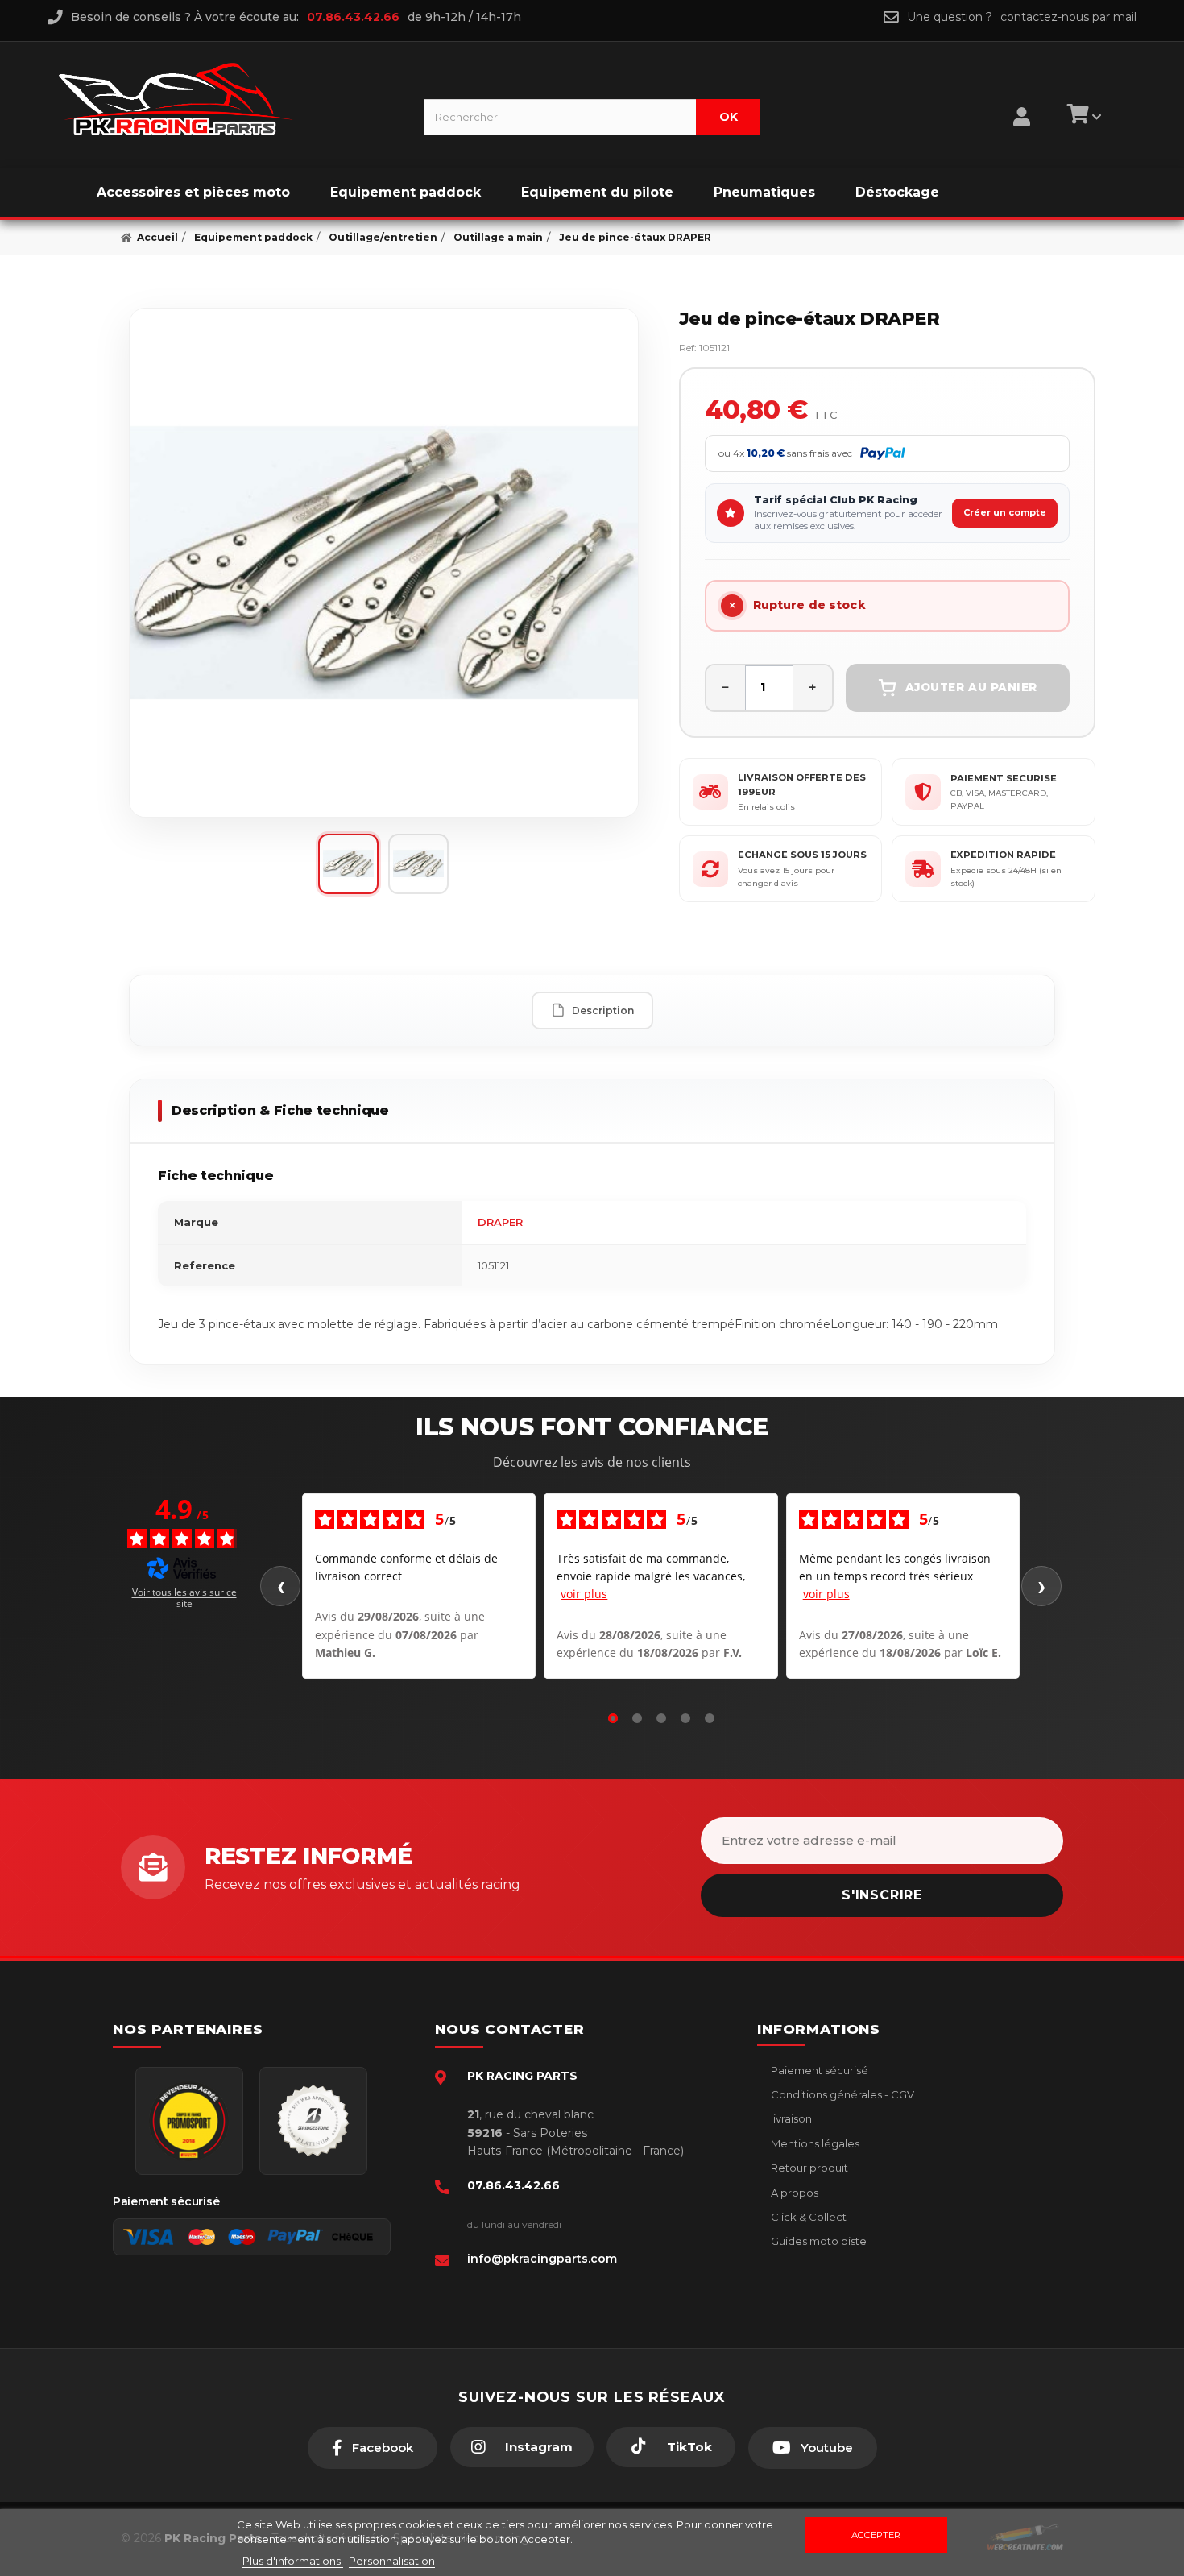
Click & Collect (807, 2217)
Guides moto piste (818, 2241)
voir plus (584, 1594)
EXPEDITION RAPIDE (1003, 855)
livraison (790, 2118)
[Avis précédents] (280, 1586)
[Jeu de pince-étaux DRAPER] (384, 563)
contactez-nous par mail (1068, 17)
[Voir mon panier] (1082, 117)
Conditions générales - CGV (841, 2094)
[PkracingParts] (228, 99)
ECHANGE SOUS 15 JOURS (802, 855)
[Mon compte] (1022, 97)
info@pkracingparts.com (542, 2259)
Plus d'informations (293, 2561)
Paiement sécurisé (818, 2070)
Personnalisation (392, 2561)
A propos (793, 2193)
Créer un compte (1005, 512)
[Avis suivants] (1041, 1586)
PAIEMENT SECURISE (1004, 778)
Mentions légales (814, 2143)
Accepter (876, 2535)
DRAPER (500, 1222)
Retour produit (808, 2168)
